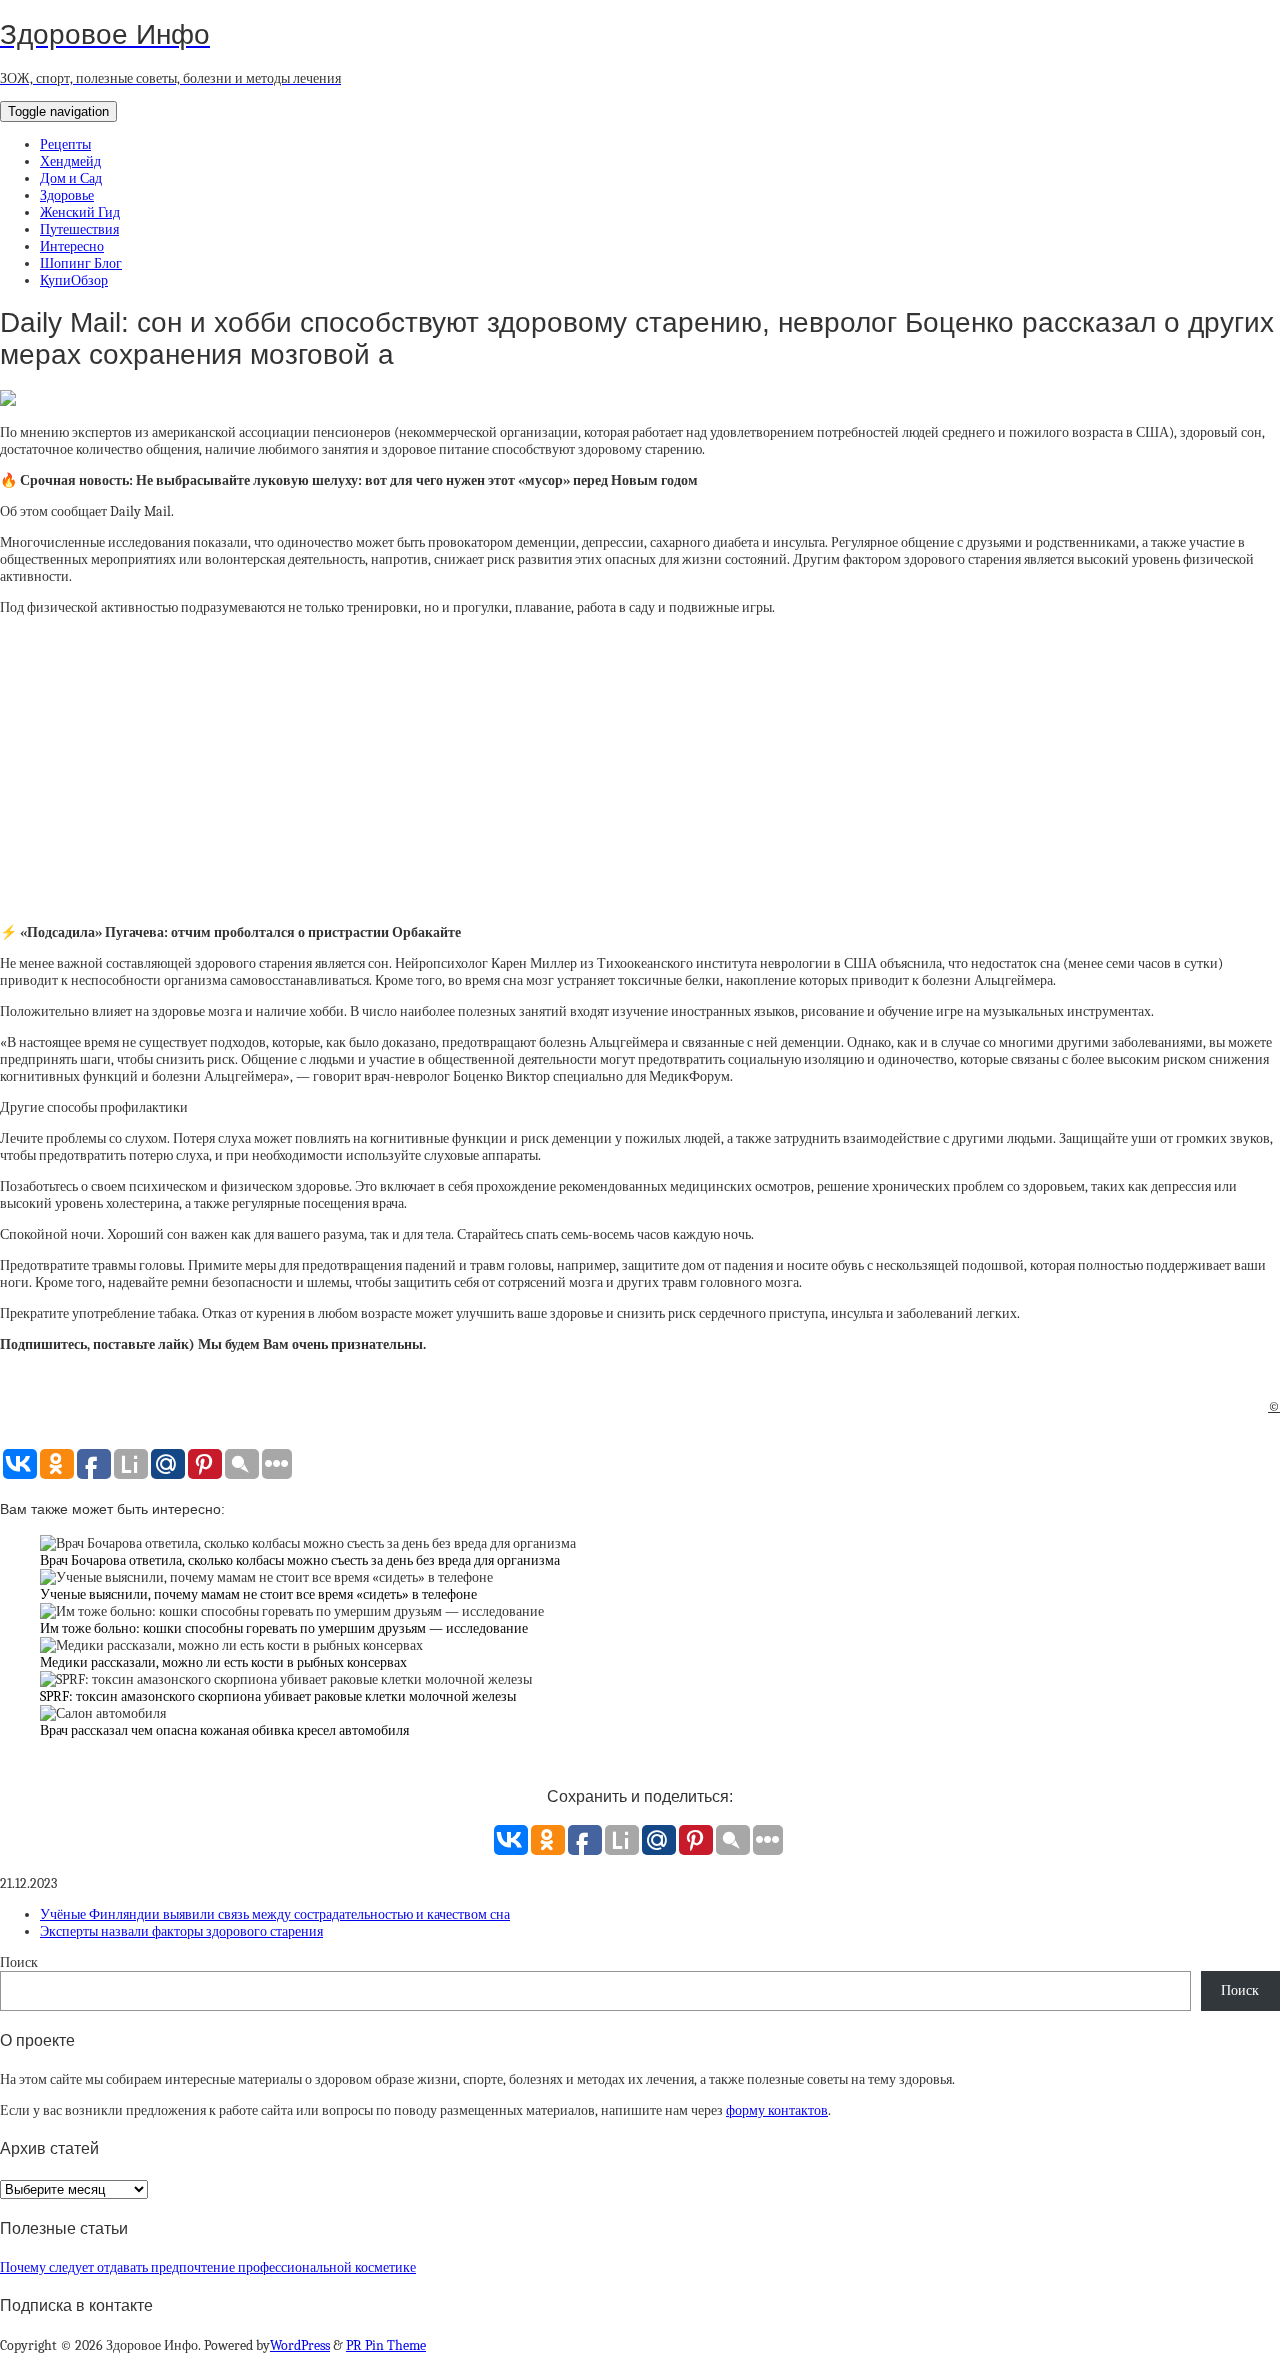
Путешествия (79, 229)
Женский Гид (80, 212)
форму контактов (777, 2110)
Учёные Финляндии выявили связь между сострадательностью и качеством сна (275, 1914)
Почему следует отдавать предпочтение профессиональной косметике (208, 2267)
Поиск (19, 1962)
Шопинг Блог (81, 263)
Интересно (72, 246)
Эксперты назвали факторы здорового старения (181, 1931)
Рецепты (65, 144)
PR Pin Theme (386, 2345)
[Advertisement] (640, 770)
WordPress (300, 2345)
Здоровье (67, 195)
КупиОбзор (74, 280)
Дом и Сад (71, 178)
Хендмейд (70, 161)
